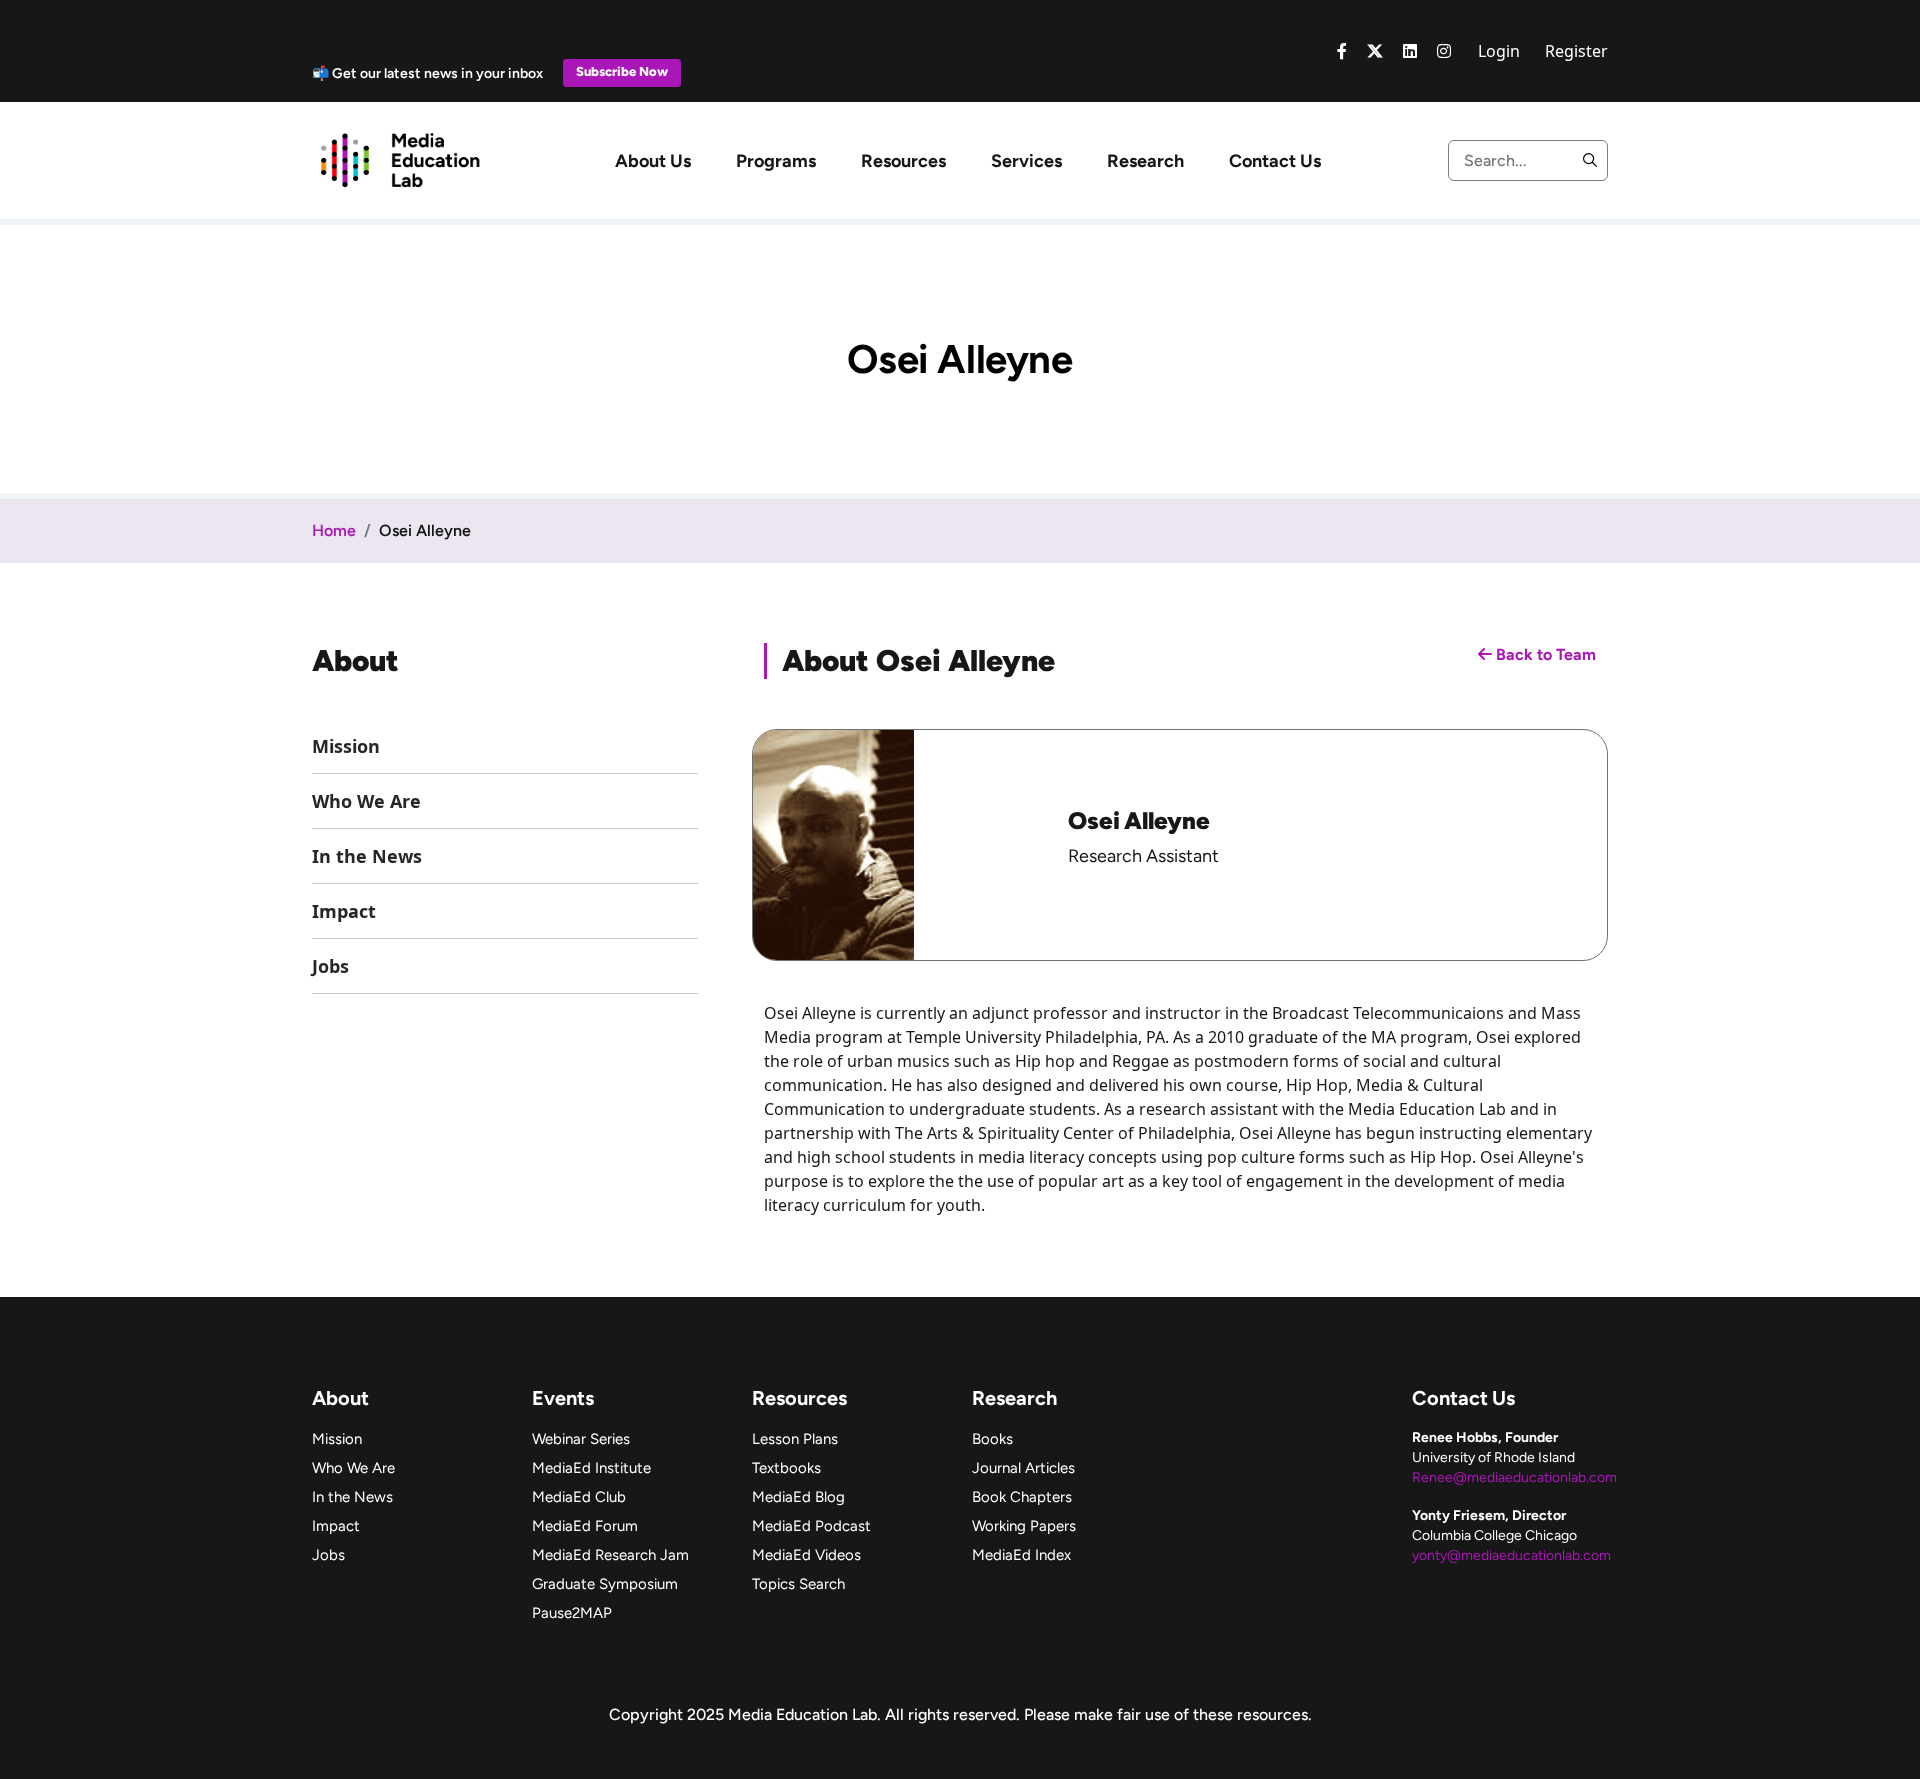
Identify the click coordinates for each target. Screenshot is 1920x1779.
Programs (776, 161)
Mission (346, 746)
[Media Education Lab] (399, 159)
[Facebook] (1342, 51)
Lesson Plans (795, 1439)
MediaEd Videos (806, 1555)
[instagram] (1444, 51)
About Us (653, 161)
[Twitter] (1375, 51)
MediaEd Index (1021, 1555)
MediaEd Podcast (811, 1526)
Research (1145, 161)
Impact (344, 911)
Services (1026, 161)
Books (992, 1439)
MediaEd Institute (591, 1468)
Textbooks (786, 1468)
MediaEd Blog (798, 1497)
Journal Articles (1023, 1468)
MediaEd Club (579, 1497)
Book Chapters (1022, 1497)
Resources (903, 161)
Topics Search (798, 1584)
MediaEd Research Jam (610, 1555)
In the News (367, 856)
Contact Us (1275, 161)
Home (334, 530)
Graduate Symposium (605, 1584)
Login (1499, 51)
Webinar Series (581, 1439)
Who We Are (366, 801)
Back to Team (1544, 654)
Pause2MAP (572, 1613)
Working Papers (1024, 1526)
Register (1576, 51)
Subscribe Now (622, 71)
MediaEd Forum (585, 1526)
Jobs (330, 966)
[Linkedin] (1410, 51)
